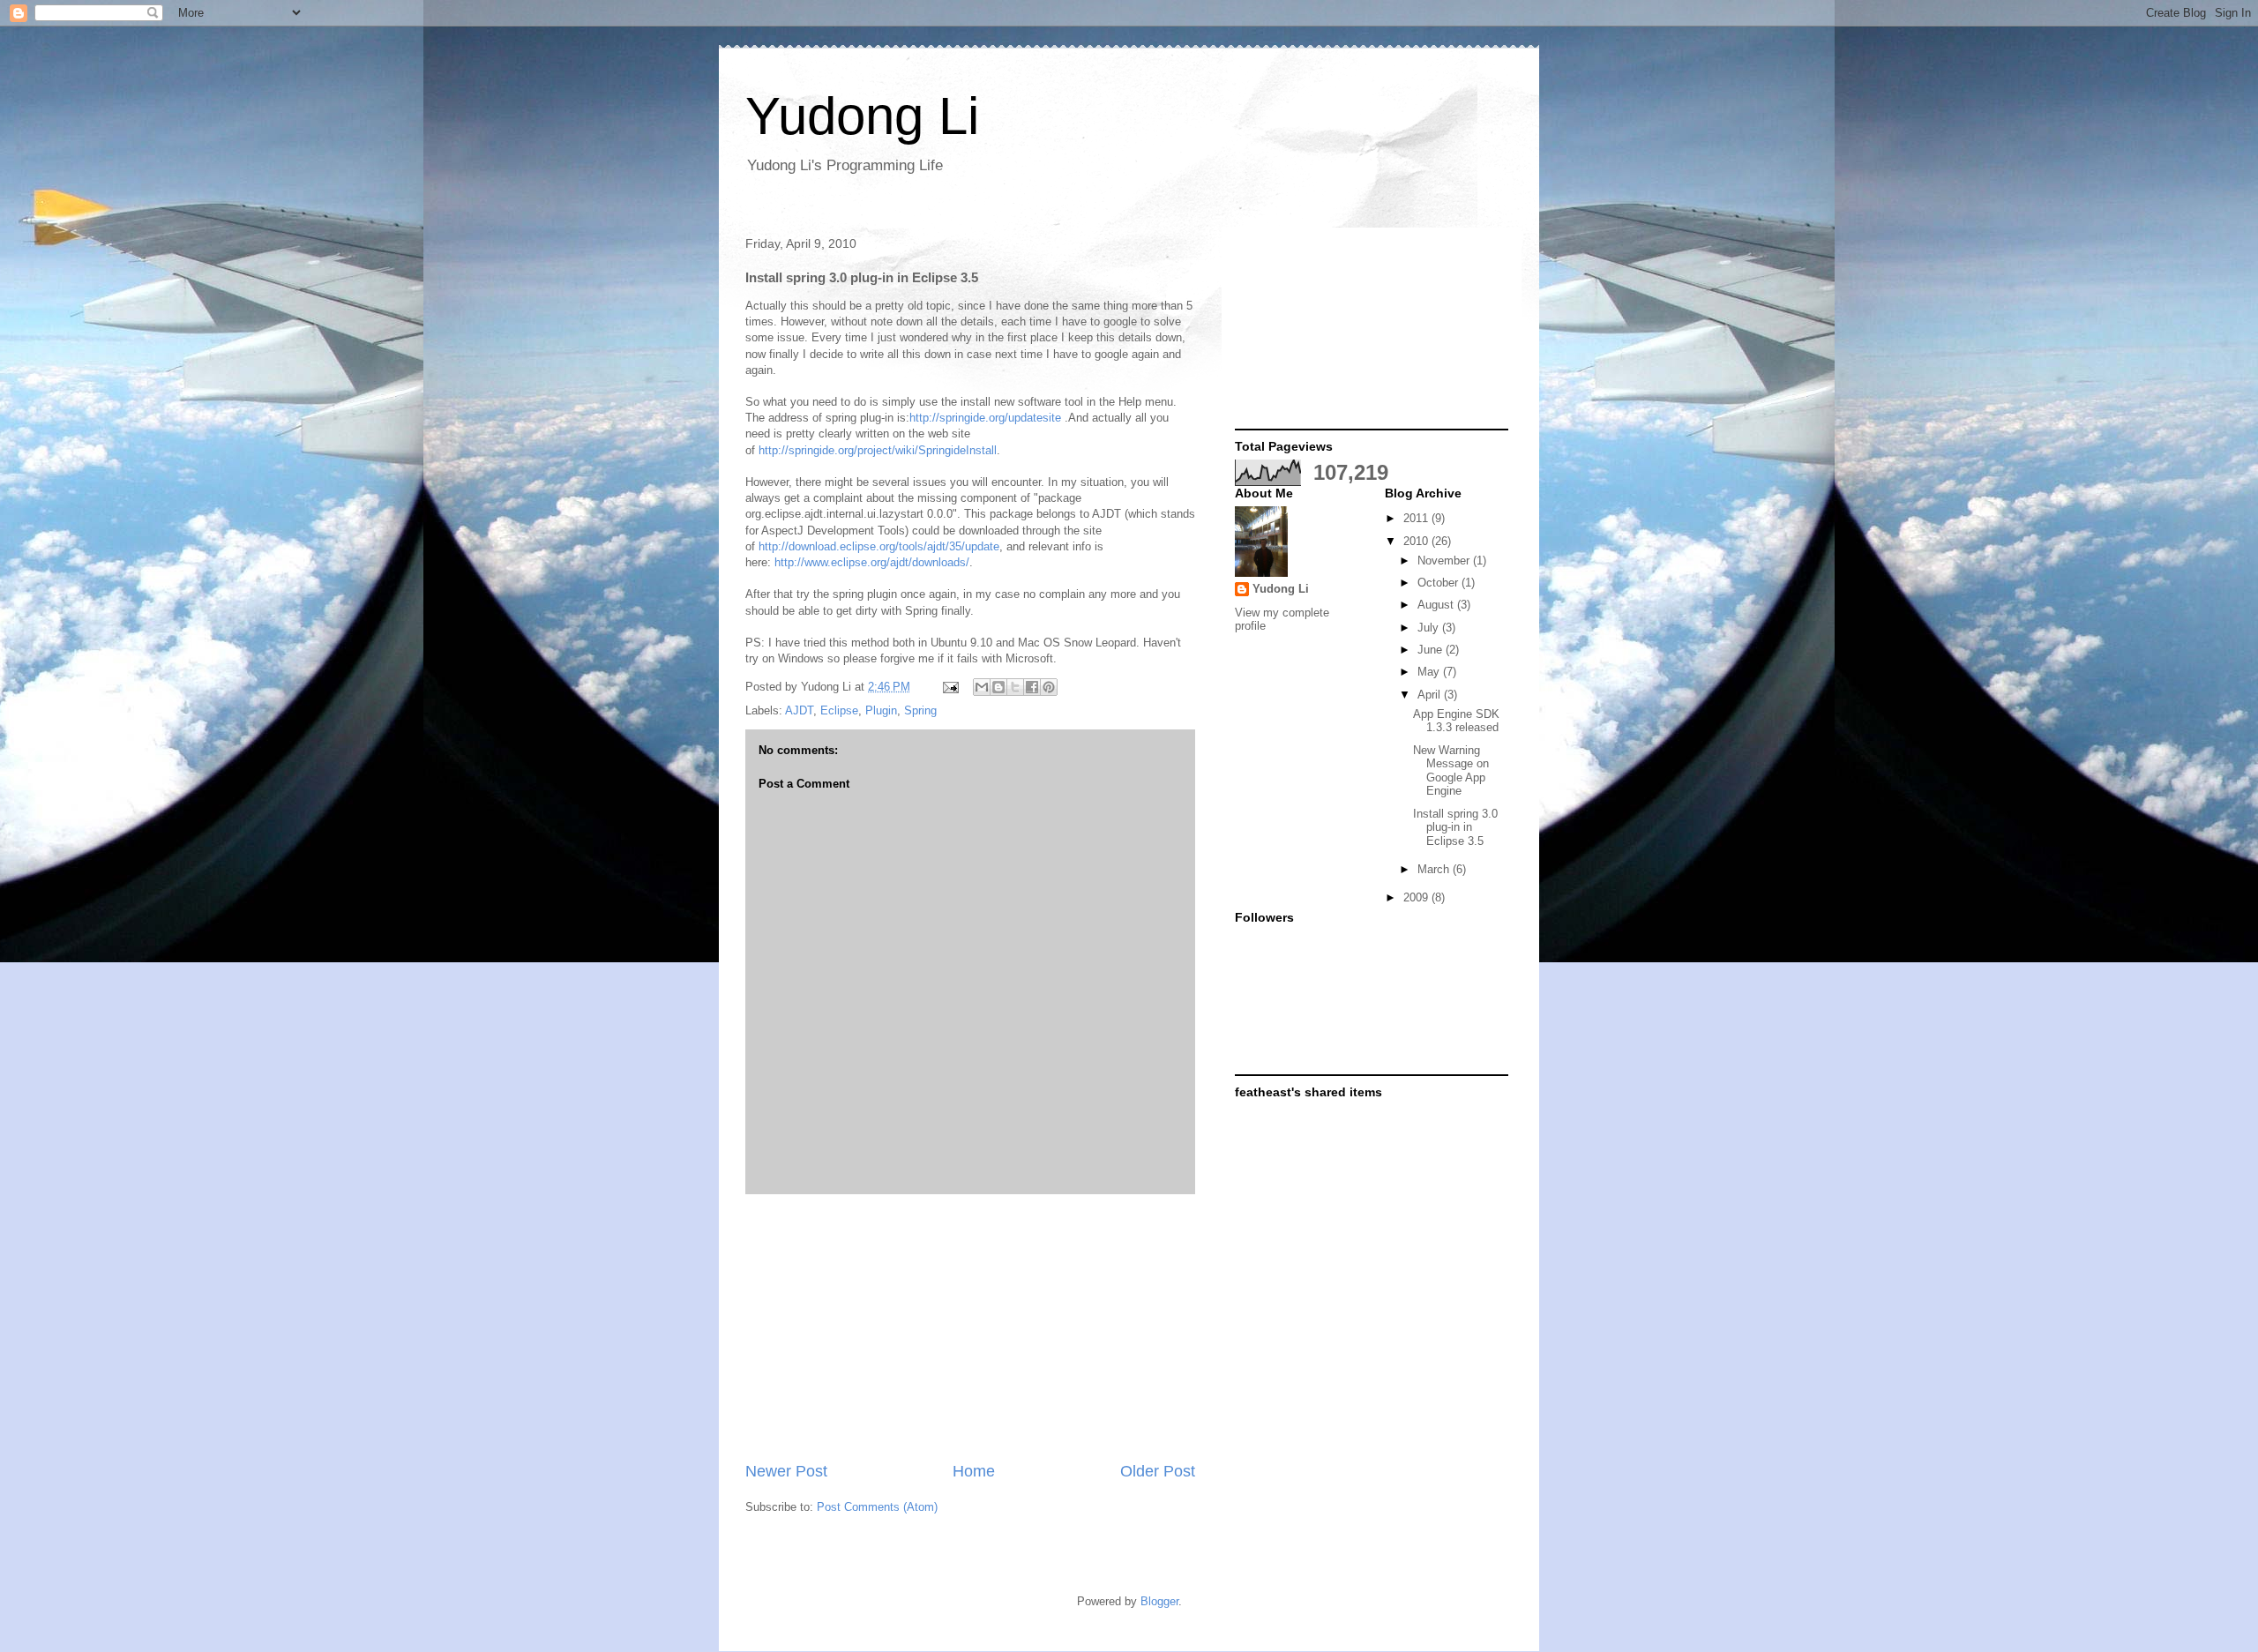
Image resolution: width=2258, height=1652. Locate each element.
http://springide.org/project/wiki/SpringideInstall (878, 450)
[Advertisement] (970, 1327)
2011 (1417, 518)
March (1435, 869)
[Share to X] (1015, 687)
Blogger (1159, 1601)
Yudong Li (862, 116)
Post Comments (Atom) (877, 1507)
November (1445, 561)
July (1430, 628)
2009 (1417, 897)
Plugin (881, 710)
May (1430, 672)
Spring (920, 710)
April (1431, 695)
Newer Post (786, 1471)
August (1437, 605)
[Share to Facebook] (1032, 687)
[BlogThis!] (998, 687)
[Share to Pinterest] (1049, 687)
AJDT (799, 710)
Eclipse (839, 710)
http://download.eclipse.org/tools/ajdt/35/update (879, 546)
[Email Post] (950, 687)
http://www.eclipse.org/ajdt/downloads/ (872, 562)
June (1432, 650)
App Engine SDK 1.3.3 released (1456, 721)
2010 (1417, 541)
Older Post (1158, 1471)
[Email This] (982, 687)
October (1439, 583)
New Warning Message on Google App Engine (1451, 771)
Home (974, 1471)
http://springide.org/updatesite (985, 418)
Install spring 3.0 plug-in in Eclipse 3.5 (1455, 827)
